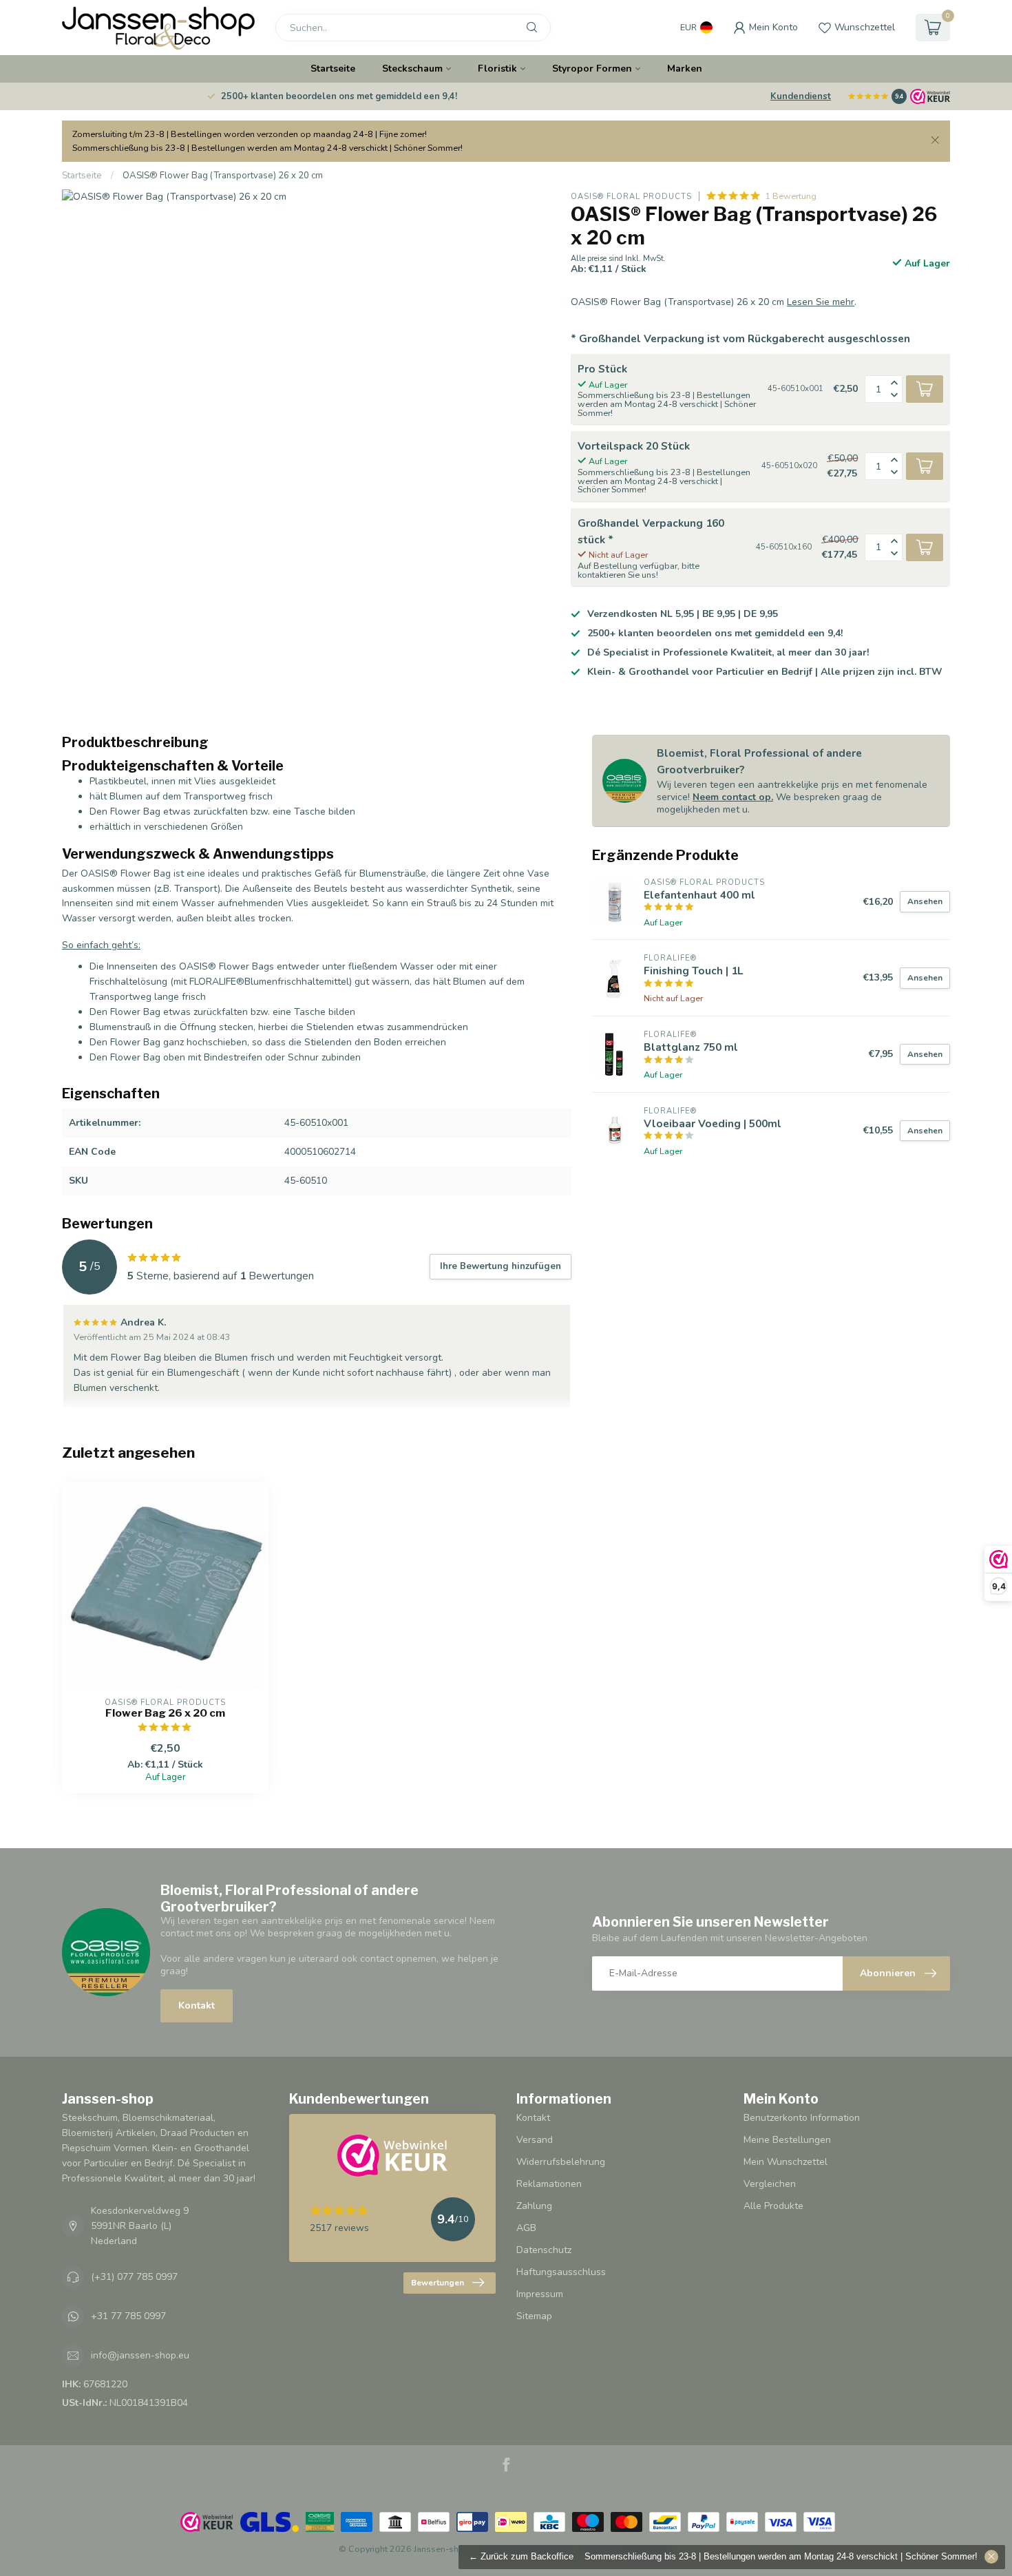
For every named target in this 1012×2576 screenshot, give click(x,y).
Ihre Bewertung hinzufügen (500, 1266)
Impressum (540, 2294)
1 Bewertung (791, 196)
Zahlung (534, 2206)
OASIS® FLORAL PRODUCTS (631, 197)
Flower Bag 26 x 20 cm (165, 1713)
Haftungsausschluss (561, 2272)
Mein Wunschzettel (786, 2162)
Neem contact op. (733, 797)
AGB (526, 2228)
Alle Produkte (773, 2206)
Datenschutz (544, 2250)
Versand (535, 2140)
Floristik (497, 69)
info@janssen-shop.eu (140, 2355)
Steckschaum (412, 69)
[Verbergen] (991, 2557)
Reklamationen (549, 2184)
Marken (685, 69)
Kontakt (197, 2006)
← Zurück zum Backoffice (521, 2557)
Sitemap (534, 2316)
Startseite (333, 69)
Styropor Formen (592, 69)
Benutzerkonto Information (802, 2118)
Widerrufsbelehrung (561, 2162)
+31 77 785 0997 (128, 2316)
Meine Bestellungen (787, 2140)
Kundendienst (801, 96)
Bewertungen (438, 2283)
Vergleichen (770, 2184)
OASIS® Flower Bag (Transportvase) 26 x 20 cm (223, 176)
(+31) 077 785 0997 (134, 2277)
